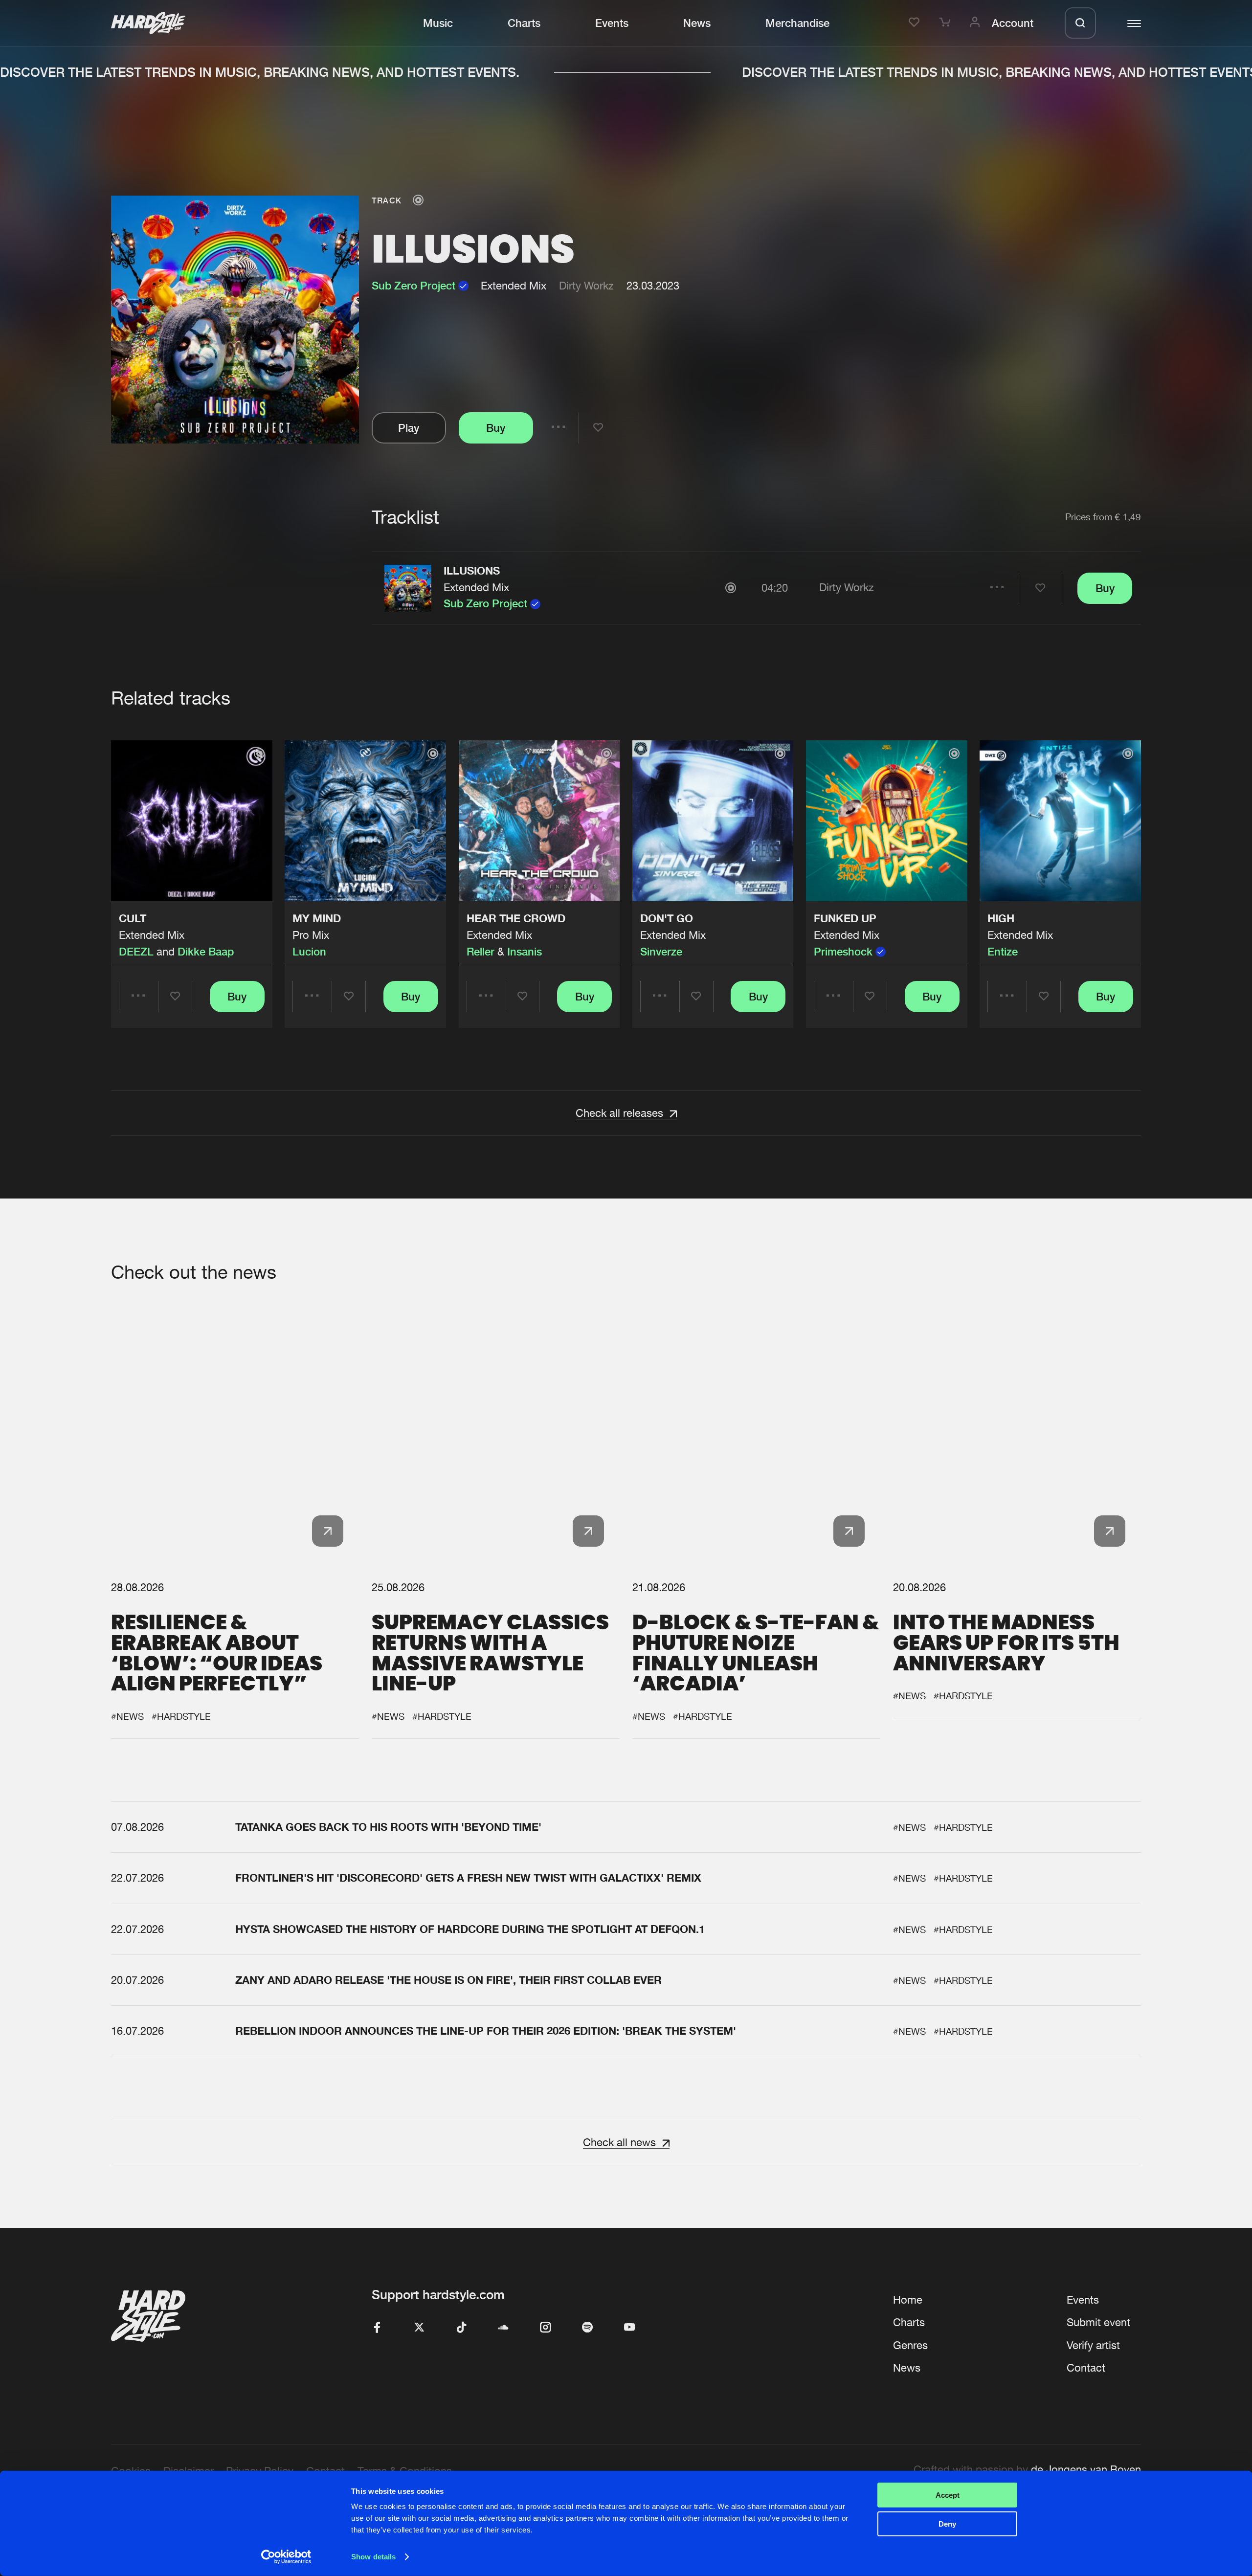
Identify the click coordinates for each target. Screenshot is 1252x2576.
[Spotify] (587, 2328)
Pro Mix (311, 935)
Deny (947, 2523)
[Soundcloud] (503, 2328)
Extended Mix (476, 587)
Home (908, 2300)
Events (612, 23)
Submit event (1098, 2322)
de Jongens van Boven (1086, 2469)
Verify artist (1093, 2345)
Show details (373, 2557)
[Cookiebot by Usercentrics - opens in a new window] (286, 2557)
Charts (524, 23)
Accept (948, 2495)
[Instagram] (545, 2328)
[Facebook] (377, 2328)
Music (438, 23)
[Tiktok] (461, 2328)
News (697, 23)
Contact (1086, 2368)
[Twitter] (419, 2328)
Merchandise (797, 23)
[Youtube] (629, 2328)
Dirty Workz (586, 286)
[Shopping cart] (946, 23)
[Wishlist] (916, 23)
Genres (910, 2345)
